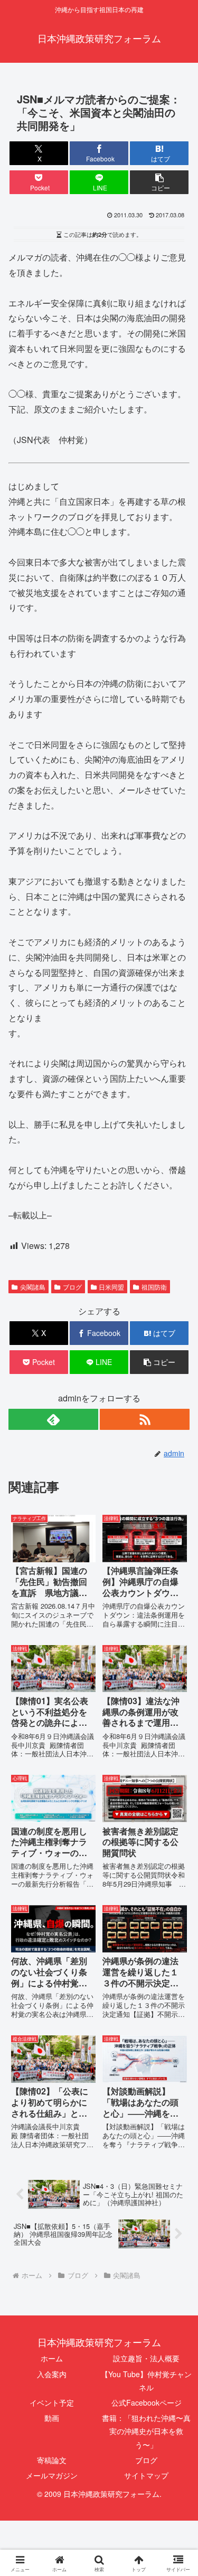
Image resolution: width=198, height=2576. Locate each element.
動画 (52, 2418)
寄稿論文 (52, 2460)
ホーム (52, 2358)
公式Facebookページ (147, 2402)
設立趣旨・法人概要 (146, 2358)
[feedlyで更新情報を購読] (53, 1419)
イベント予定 (52, 2402)
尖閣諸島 (33, 1287)
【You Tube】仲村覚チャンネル (146, 2381)
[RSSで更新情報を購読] (145, 1419)
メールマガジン (52, 2475)
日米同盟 (111, 1287)
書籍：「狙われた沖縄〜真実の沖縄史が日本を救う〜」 (146, 2431)
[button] (159, 182)
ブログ (72, 1287)
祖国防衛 (154, 1287)
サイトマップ (146, 2475)
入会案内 (52, 2374)
